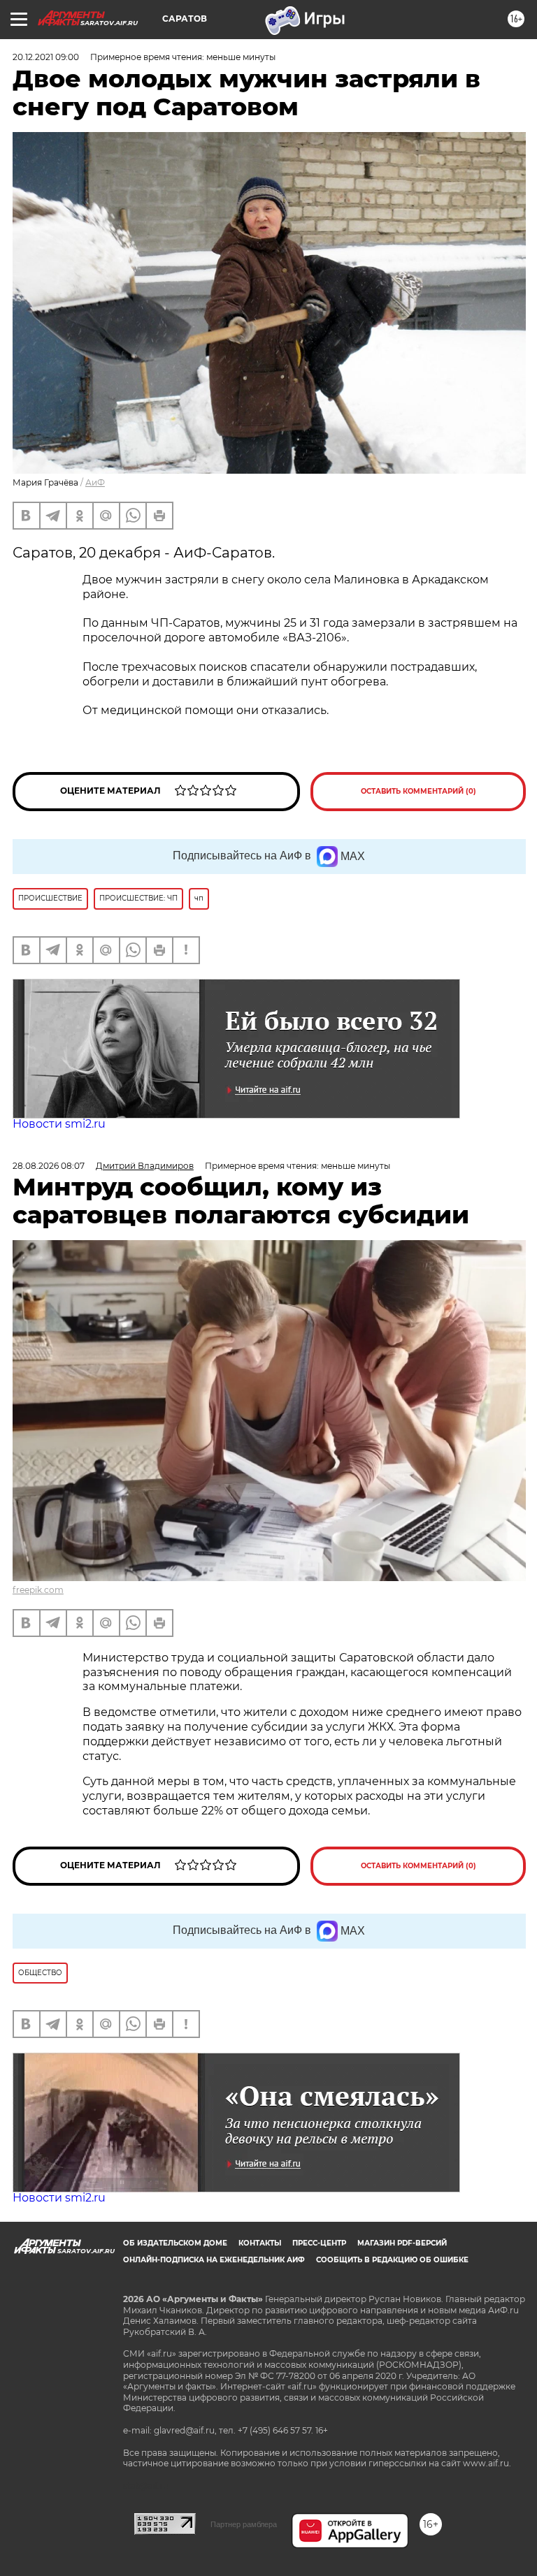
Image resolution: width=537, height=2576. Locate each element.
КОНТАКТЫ (260, 2243)
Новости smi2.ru (59, 1124)
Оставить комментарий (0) (418, 791)
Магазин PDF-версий (402, 2243)
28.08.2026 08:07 (49, 1166)
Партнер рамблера (244, 2524)
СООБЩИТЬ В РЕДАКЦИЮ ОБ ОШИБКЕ (392, 2260)
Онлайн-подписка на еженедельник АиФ (214, 2260)
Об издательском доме (175, 2243)
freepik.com (38, 1590)
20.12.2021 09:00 (46, 57)
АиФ (95, 482)
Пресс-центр (319, 2243)
